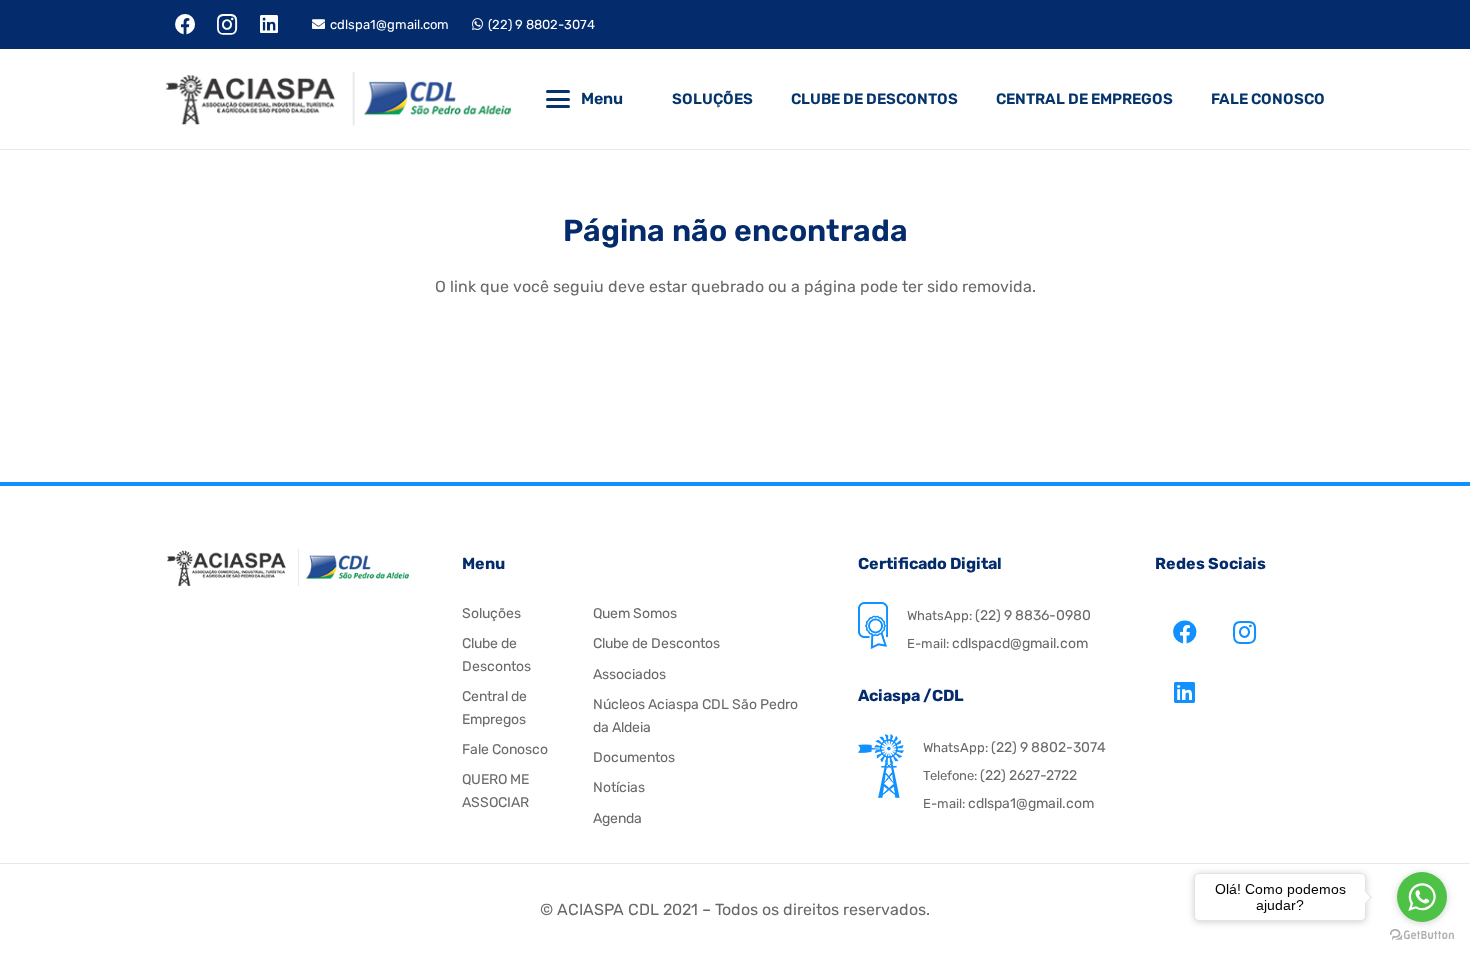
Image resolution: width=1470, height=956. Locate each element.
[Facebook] (186, 25)
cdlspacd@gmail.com (1018, 643)
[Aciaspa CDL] (338, 99)
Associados (629, 674)
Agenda (617, 818)
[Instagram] (228, 25)
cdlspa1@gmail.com (1031, 803)
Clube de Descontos (656, 643)
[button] (558, 99)
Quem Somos (635, 613)
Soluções (491, 613)
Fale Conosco (505, 749)
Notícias (619, 787)
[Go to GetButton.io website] (1422, 935)
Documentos (634, 757)
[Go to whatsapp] (1422, 897)
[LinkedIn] (269, 25)
